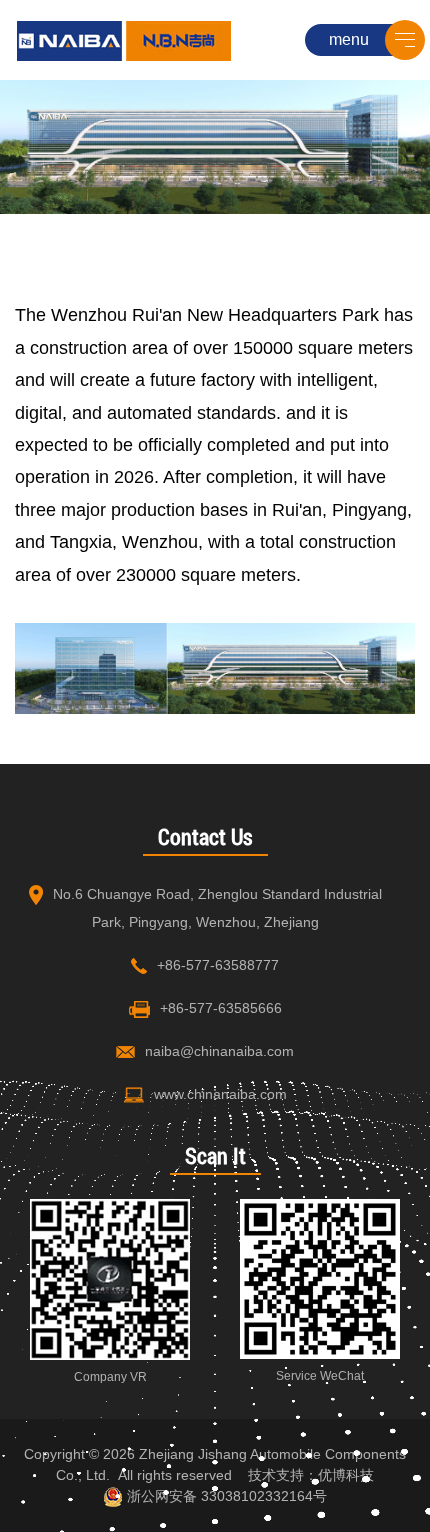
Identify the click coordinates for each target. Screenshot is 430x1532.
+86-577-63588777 (218, 965)
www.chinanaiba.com (220, 1094)
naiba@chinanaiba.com (219, 1051)
